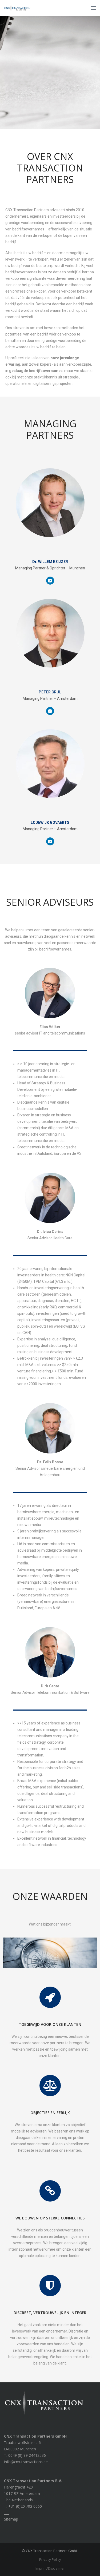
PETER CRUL (50, 692)
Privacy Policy (50, 2559)
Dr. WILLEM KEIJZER (50, 562)
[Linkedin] (50, 581)
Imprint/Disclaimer (50, 2568)
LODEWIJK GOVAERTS (50, 822)
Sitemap (11, 2519)
